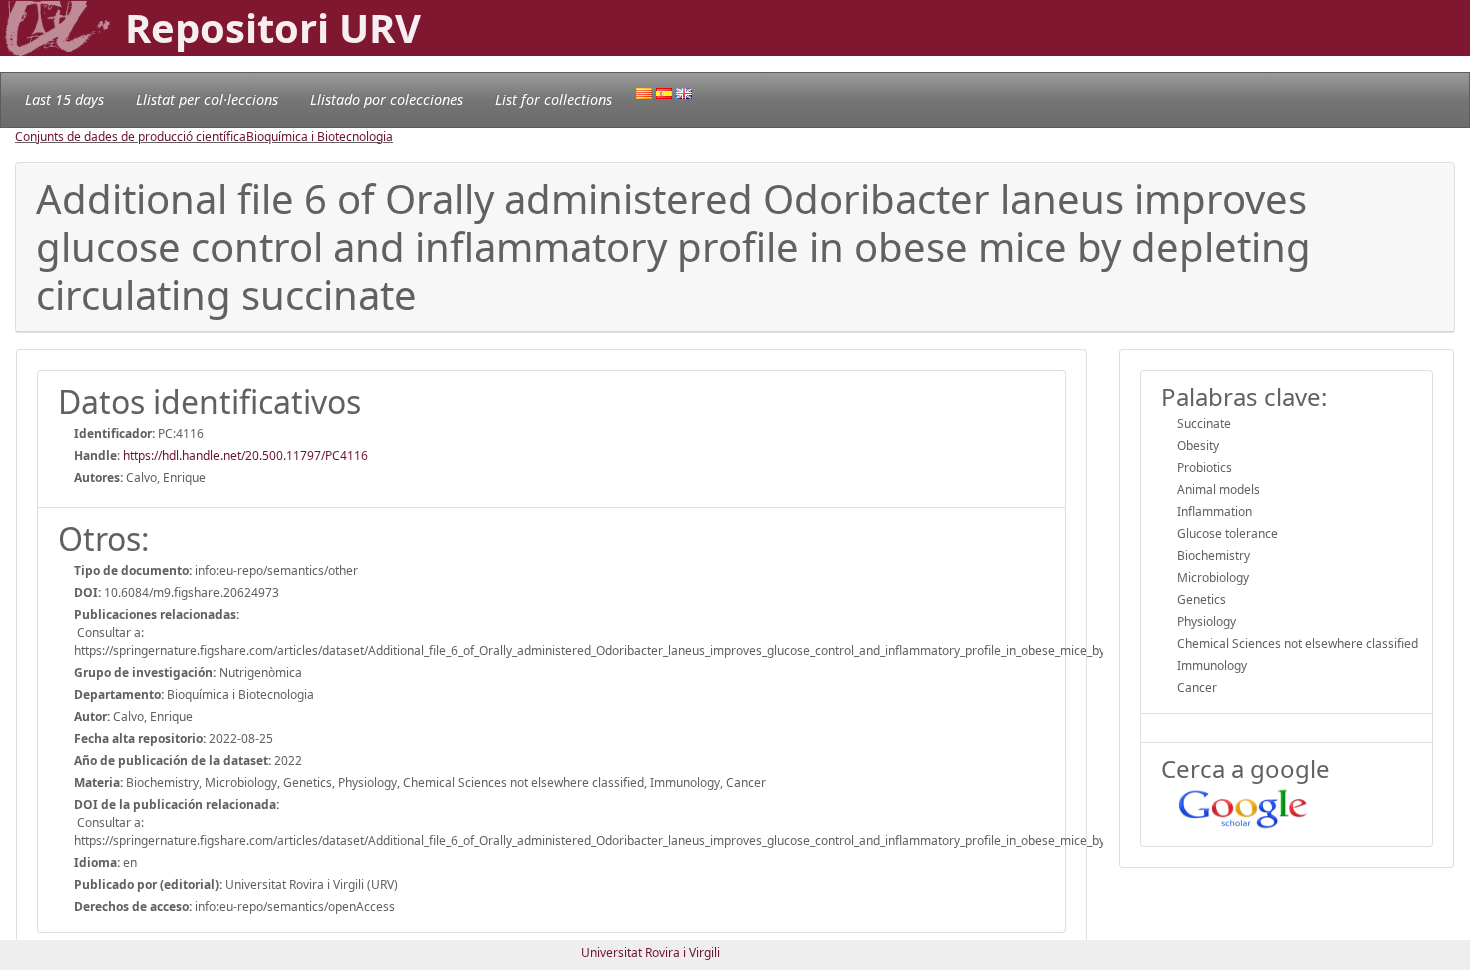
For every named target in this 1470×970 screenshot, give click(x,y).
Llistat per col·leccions (207, 99)
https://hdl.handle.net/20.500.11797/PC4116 (245, 455)
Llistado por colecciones (386, 99)
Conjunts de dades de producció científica (130, 136)
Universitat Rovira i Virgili (650, 952)
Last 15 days (64, 99)
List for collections (553, 99)
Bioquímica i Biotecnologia (319, 136)
